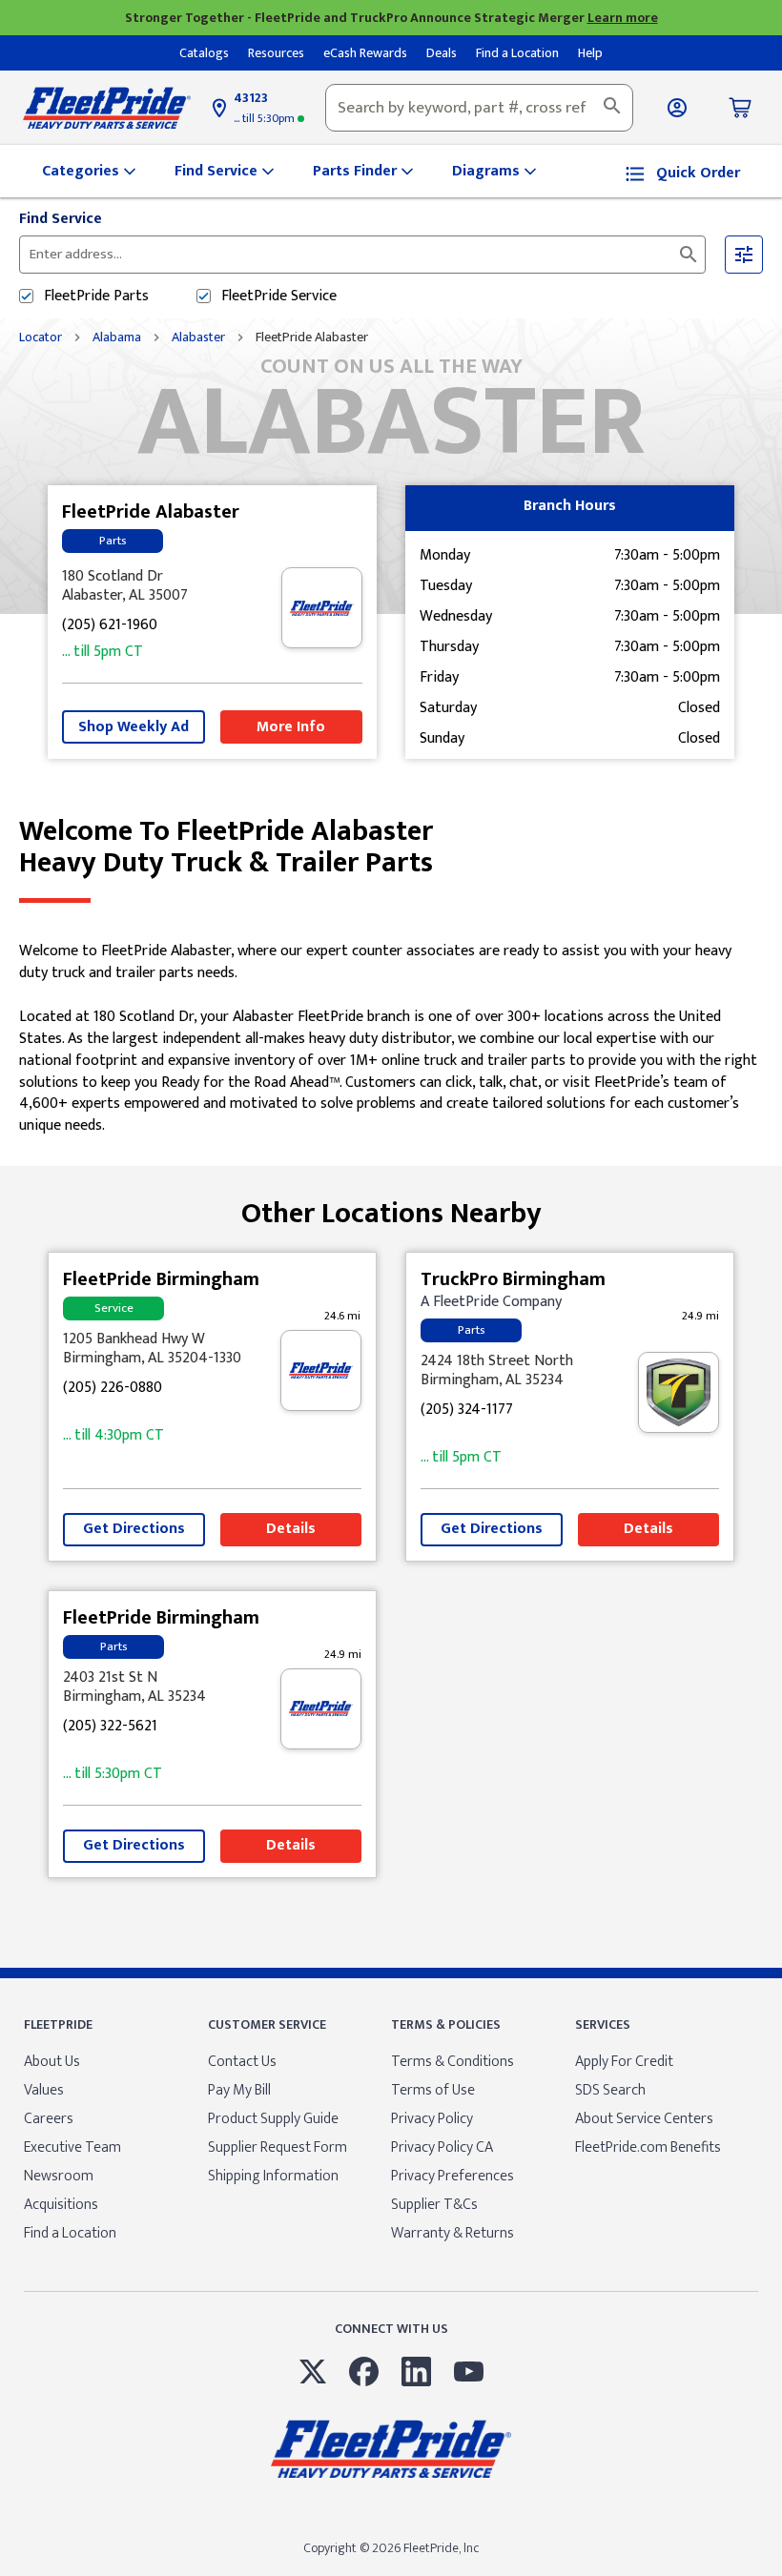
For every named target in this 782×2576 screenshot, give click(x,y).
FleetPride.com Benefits (648, 2147)
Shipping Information (273, 2176)
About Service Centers (644, 2119)
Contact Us (242, 2062)
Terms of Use (433, 2090)
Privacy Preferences (453, 2176)
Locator (41, 337)
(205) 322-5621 (110, 1727)
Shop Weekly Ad (134, 727)
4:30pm (113, 1436)
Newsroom (59, 2176)
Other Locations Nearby (391, 1206)
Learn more (623, 18)
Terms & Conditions (453, 2062)
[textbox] (479, 108)
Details (291, 1529)
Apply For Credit (624, 2062)
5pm (103, 653)
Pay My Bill (239, 2090)
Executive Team (72, 2147)
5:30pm (266, 118)
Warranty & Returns (453, 2233)
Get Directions (134, 1529)
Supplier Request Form (278, 2147)
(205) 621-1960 (110, 626)
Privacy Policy (432, 2119)
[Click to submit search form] (689, 255)
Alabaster (198, 337)
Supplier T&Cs (434, 2205)
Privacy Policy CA (442, 2147)
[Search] (612, 108)
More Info (291, 727)
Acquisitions (61, 2205)
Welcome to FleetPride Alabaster (226, 848)
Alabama (117, 337)
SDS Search (610, 2090)
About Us (52, 2062)
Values (44, 2090)
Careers (49, 2119)
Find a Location (70, 2233)
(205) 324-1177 (467, 1411)
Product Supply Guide (273, 2119)
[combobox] (479, 108)
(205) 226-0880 (113, 1389)
